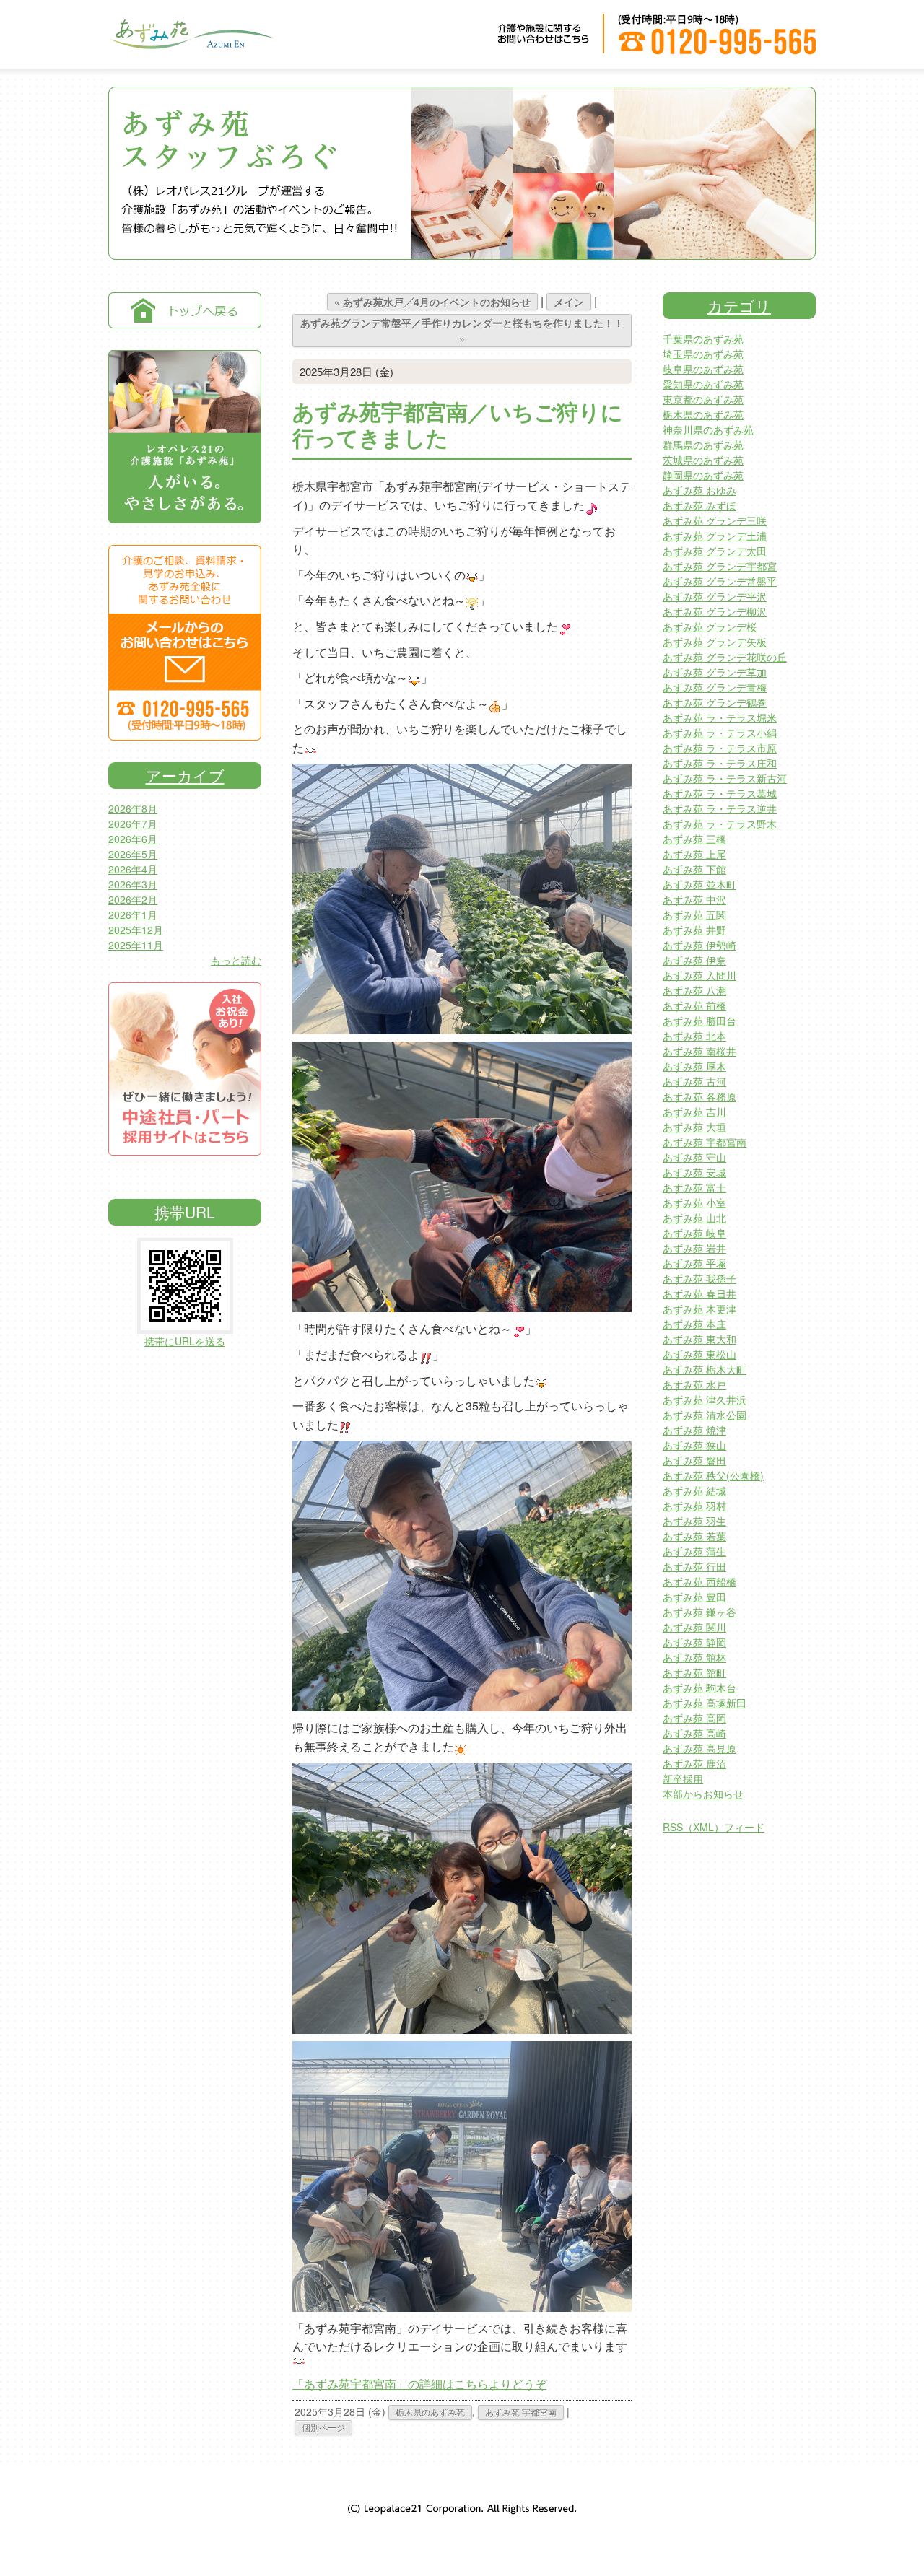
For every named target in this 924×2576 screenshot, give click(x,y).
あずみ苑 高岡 (694, 1718)
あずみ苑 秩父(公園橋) (713, 1475)
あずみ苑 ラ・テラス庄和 (720, 763)
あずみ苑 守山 (694, 1157)
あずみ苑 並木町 (699, 884)
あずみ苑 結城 (694, 1490)
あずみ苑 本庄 (694, 1324)
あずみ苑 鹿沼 (694, 1763)
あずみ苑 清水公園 (705, 1415)
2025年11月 (136, 945)
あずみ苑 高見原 (699, 1748)
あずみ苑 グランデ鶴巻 (715, 702)
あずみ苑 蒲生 (694, 1551)
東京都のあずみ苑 (703, 399)
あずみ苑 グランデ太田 (715, 551)
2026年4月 (133, 869)
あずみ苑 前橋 (694, 1005)
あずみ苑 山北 (694, 1218)
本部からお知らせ (703, 1794)
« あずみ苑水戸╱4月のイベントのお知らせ (432, 302)
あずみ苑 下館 (694, 869)
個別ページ (323, 2427)
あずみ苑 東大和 (699, 1339)
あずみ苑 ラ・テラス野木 (720, 824)
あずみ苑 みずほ (699, 505)
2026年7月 (133, 824)
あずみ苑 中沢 (694, 899)
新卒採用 (683, 1778)
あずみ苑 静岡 (694, 1642)
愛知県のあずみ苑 (703, 384)
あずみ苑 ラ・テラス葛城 (720, 793)
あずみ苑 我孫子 (699, 1278)
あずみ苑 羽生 (694, 1521)
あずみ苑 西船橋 (699, 1581)
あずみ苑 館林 (694, 1657)
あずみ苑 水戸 (694, 1384)
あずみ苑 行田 (694, 1566)
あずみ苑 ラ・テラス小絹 (720, 733)
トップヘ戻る (185, 310)
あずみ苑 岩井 (694, 1248)
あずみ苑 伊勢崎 (699, 945)
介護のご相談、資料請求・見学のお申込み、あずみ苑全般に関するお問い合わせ (185, 643)
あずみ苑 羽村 (694, 1506)
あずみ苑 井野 (694, 930)
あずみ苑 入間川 (699, 975)
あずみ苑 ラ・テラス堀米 (720, 717)
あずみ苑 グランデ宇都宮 (720, 566)
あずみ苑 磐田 (694, 1460)
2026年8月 (133, 808)
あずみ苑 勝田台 (699, 1021)
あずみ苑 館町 (694, 1672)
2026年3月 (133, 884)
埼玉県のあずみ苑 (703, 354)
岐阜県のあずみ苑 (703, 369)
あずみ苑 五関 (694, 914)
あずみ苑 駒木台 (699, 1688)
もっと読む (236, 960)
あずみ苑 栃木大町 (705, 1369)
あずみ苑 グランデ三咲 (715, 520)
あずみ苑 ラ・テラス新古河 (725, 778)
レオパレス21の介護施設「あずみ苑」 (185, 437)
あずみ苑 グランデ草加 (715, 672)
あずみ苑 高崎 (694, 1733)
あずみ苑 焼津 (694, 1430)
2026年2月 (133, 899)
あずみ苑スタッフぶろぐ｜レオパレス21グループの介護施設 (191, 44)
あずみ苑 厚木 (694, 1066)
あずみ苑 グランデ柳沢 (715, 611)
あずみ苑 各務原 (699, 1096)
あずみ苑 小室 (694, 1202)
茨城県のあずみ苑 (703, 460)
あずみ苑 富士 (694, 1187)
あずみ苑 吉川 (694, 1112)
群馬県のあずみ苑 (703, 445)
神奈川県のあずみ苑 (708, 429)
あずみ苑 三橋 (694, 839)
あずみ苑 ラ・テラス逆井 (720, 808)
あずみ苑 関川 (694, 1627)
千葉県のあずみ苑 (703, 339)
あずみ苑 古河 (694, 1081)
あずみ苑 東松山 (699, 1354)
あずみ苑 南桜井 (699, 1051)
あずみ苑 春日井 (699, 1293)
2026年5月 (133, 854)
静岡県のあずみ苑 (703, 475)
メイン (569, 302)
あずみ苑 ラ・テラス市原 (720, 748)
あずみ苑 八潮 (694, 990)
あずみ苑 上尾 (694, 854)
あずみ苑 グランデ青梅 (715, 687)
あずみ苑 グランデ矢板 (715, 642)
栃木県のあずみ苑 (430, 2412)
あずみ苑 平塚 (694, 1263)
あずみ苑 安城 (694, 1172)
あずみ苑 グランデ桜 (710, 626)
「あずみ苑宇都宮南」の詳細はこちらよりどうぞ (419, 2384)
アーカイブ (185, 775)
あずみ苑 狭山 (694, 1445)
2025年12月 (136, 930)
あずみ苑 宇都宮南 (521, 2412)
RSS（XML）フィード (714, 1827)
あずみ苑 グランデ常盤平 (720, 581)
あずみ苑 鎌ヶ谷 (699, 1612)
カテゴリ (739, 305)
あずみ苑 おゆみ (699, 490)
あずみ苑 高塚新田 (705, 1703)
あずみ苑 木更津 (699, 1309)
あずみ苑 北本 (694, 1036)
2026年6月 (133, 839)
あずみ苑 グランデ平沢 (715, 596)
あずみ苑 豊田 (694, 1597)
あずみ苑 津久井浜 (705, 1400)
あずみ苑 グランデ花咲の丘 (725, 657)
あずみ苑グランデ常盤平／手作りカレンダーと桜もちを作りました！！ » (462, 331)
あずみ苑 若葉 (694, 1536)
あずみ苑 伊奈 (694, 960)
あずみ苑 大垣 (694, 1127)
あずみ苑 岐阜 (694, 1233)
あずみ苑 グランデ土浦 (715, 536)
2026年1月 (133, 914)
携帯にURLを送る (185, 1341)
